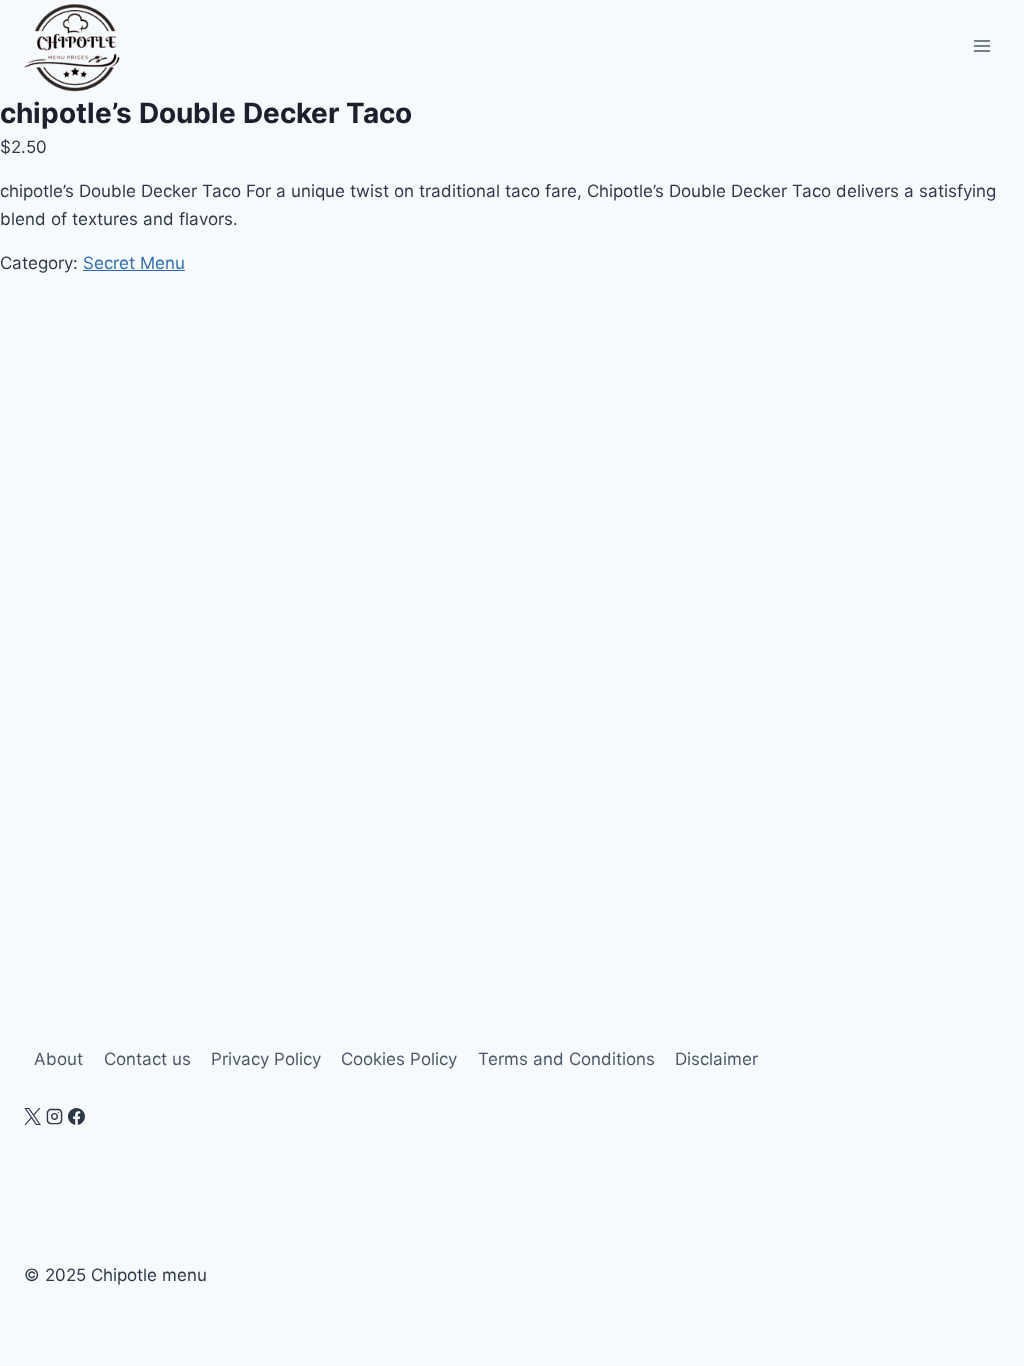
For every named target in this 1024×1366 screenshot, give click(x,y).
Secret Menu (134, 263)
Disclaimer (716, 1059)
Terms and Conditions (566, 1059)
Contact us (147, 1059)
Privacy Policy (266, 1059)
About (58, 1059)
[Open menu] (981, 46)
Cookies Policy (399, 1059)
